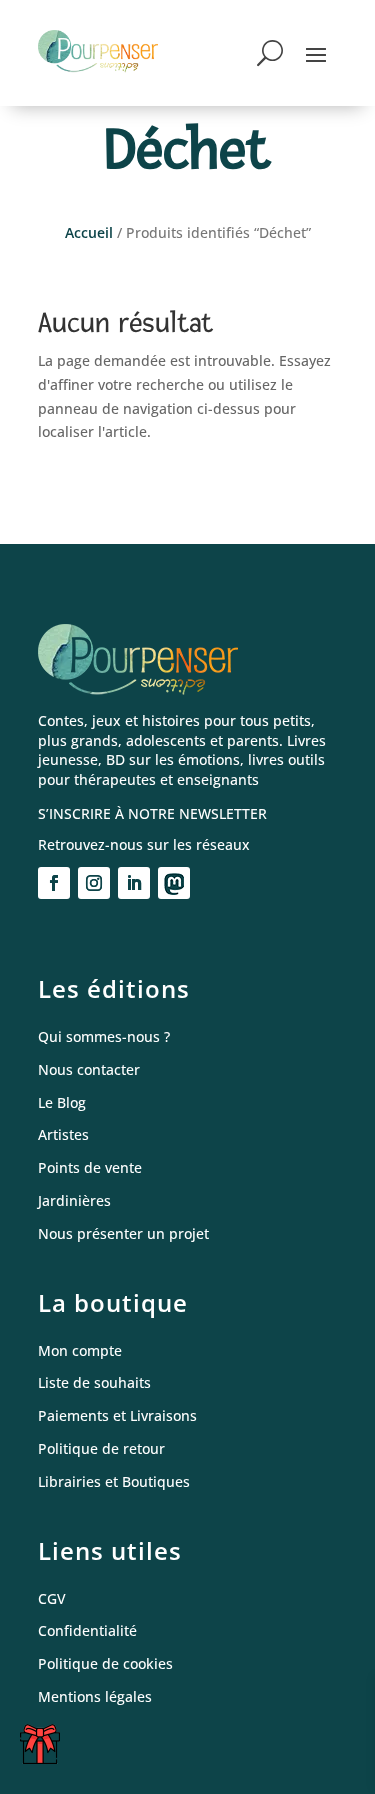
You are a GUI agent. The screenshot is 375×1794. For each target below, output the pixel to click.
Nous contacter (89, 1070)
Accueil (89, 232)
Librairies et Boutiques (114, 1482)
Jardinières (74, 1201)
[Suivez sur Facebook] (54, 883)
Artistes (63, 1135)
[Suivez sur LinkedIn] (134, 883)
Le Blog (62, 1103)
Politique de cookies (105, 1664)
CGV (52, 1599)
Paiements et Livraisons (117, 1416)
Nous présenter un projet (123, 1234)
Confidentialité (87, 1631)
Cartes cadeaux (45, 1751)
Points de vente (90, 1168)
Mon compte (80, 1351)
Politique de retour (101, 1449)
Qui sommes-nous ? (104, 1037)
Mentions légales (95, 1697)
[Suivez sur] (174, 883)
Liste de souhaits (94, 1383)
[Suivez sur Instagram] (94, 883)
